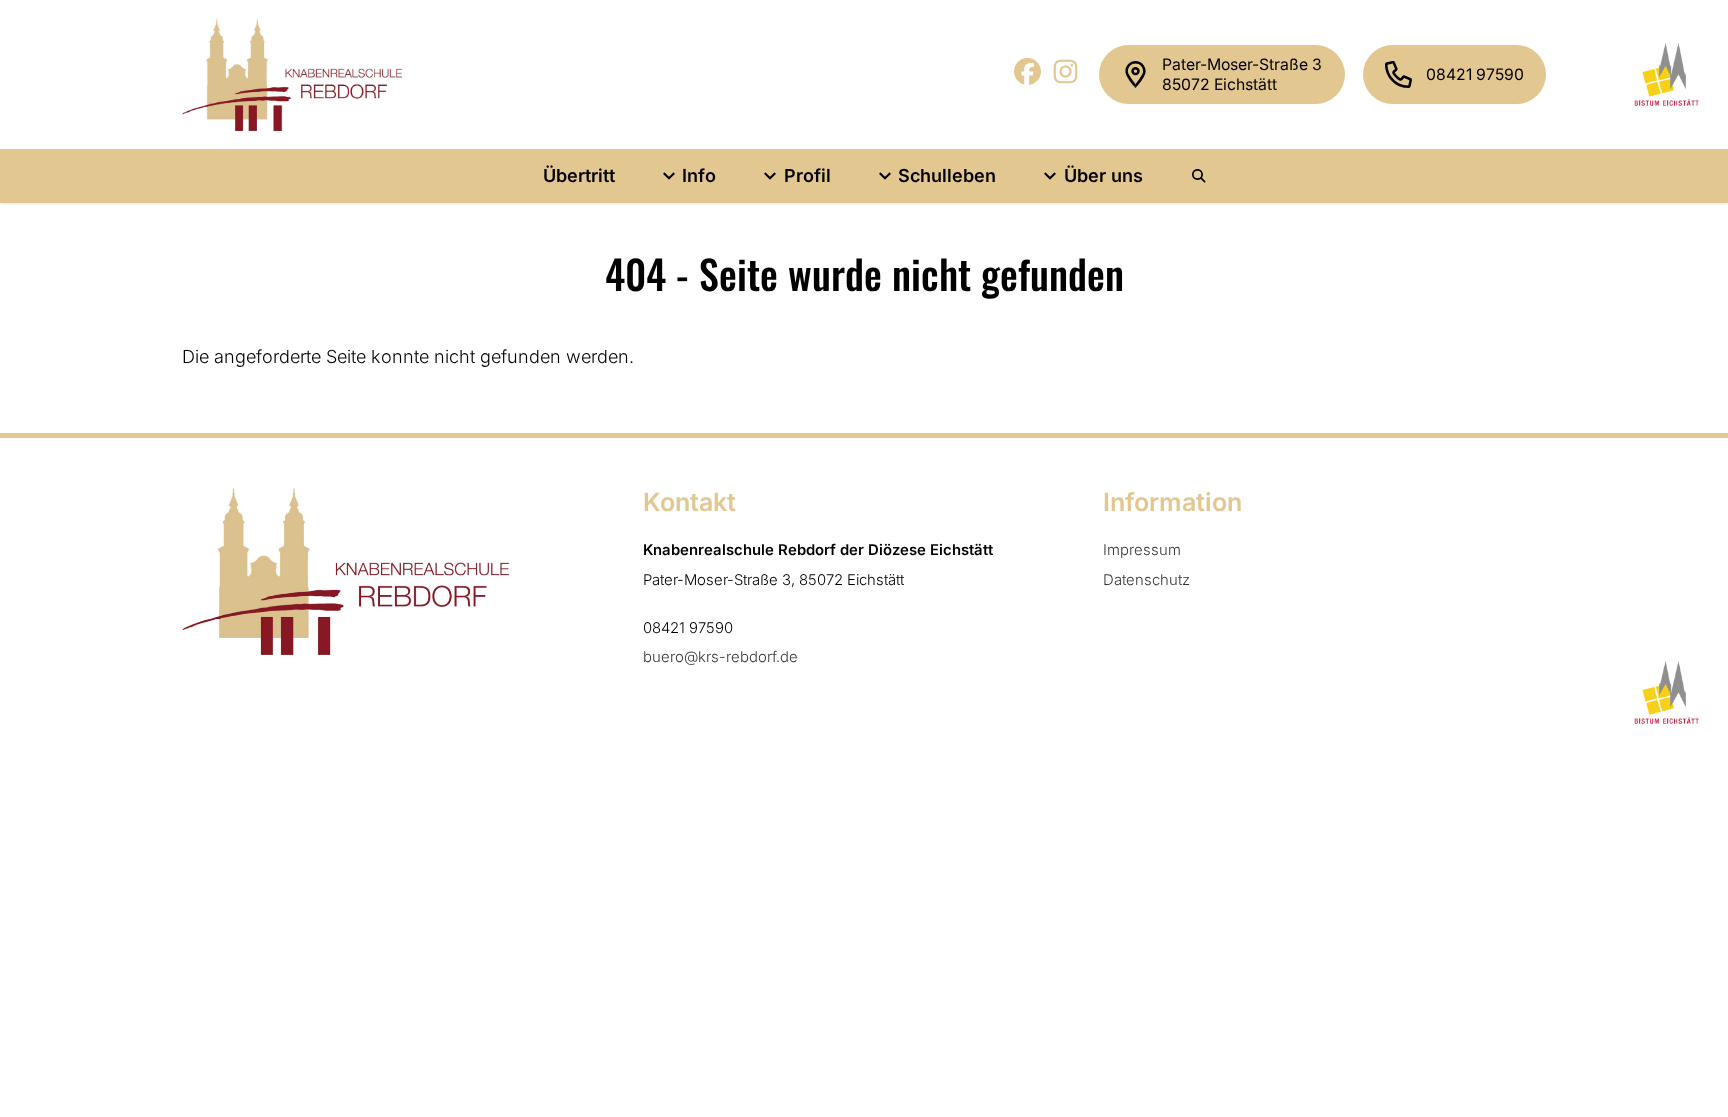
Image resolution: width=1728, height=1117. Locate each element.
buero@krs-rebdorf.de (720, 657)
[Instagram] (1066, 78)
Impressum (1142, 550)
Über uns (1103, 175)
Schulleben (947, 175)
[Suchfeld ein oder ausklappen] (1200, 176)
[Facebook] (1028, 78)
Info (699, 175)
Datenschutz (1146, 580)
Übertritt (579, 175)
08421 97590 (1475, 74)
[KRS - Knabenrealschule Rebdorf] (292, 74)
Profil (807, 175)
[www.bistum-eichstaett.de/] (1663, 74)
